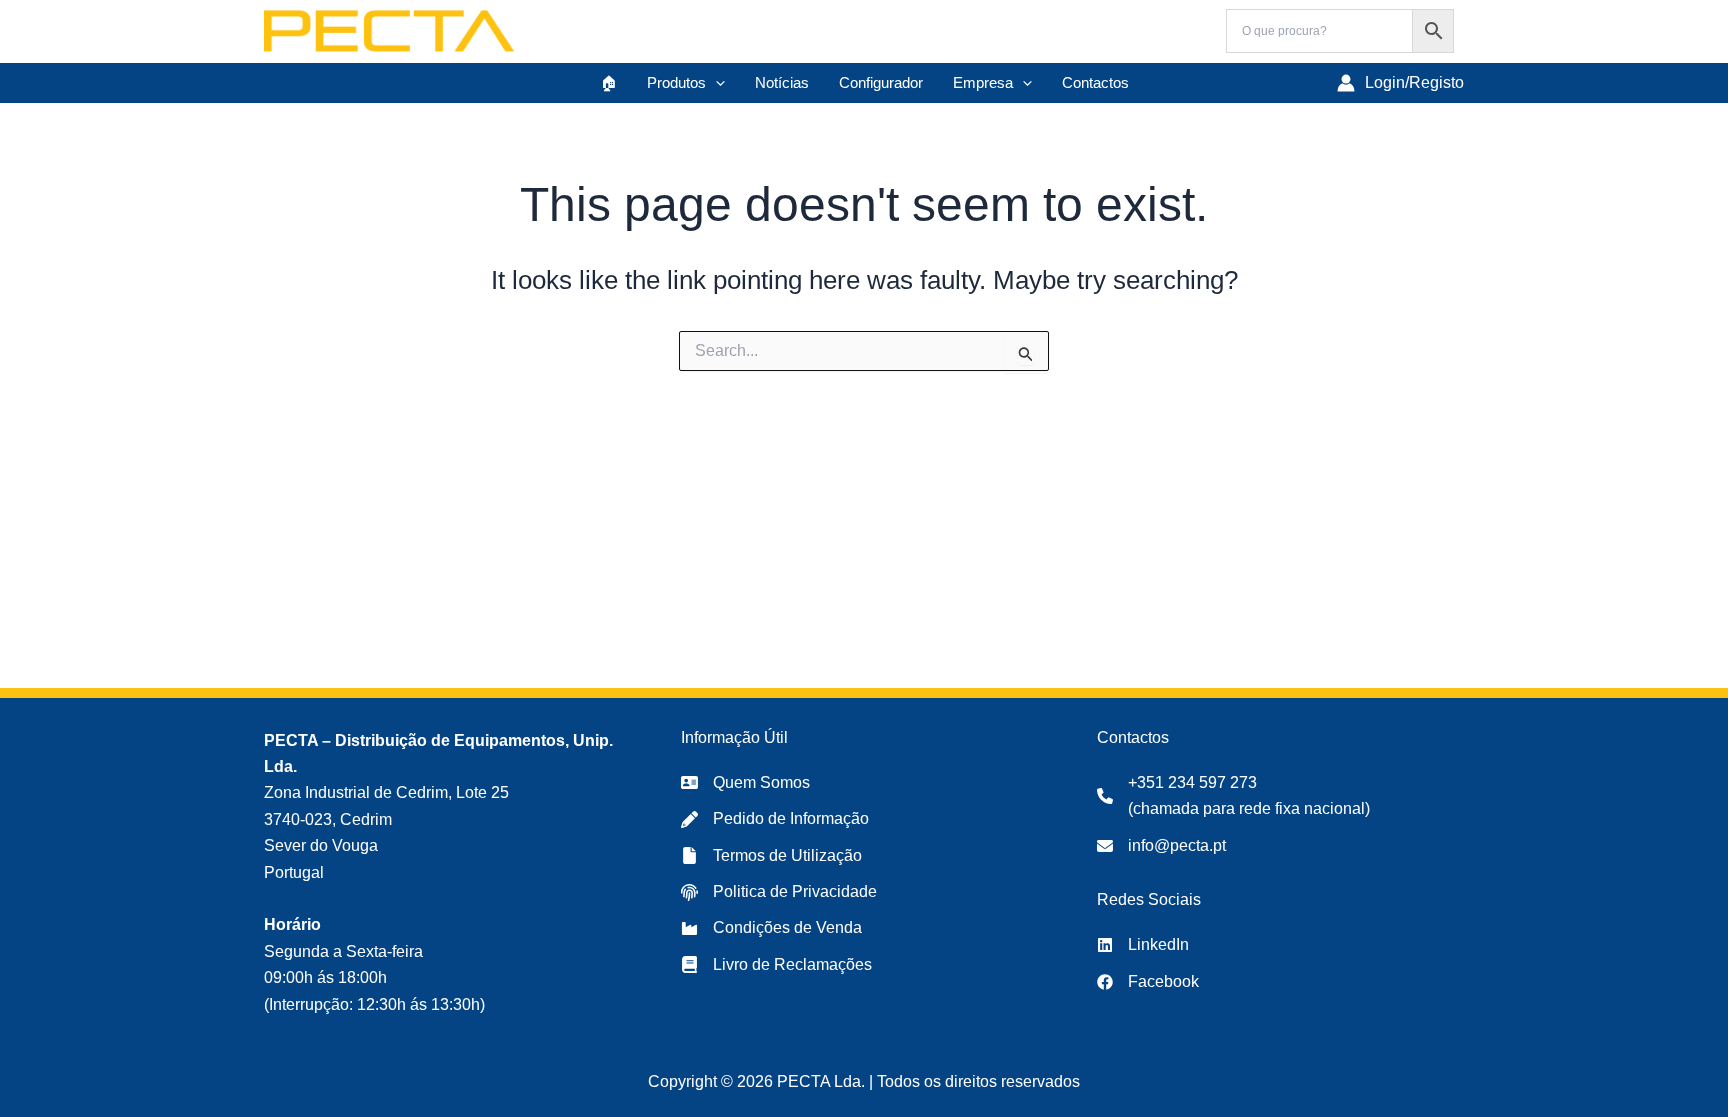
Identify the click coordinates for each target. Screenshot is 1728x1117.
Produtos (676, 82)
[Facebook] (1148, 982)
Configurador (881, 82)
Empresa (983, 82)
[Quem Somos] (745, 783)
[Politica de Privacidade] (779, 892)
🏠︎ (608, 82)
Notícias (782, 82)
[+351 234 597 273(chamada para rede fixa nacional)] (1233, 796)
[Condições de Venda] (771, 928)
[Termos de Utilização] (771, 856)
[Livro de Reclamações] (776, 965)
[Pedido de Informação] (775, 819)
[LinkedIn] (1143, 945)
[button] (715, 83)
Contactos (1095, 82)
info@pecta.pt (1177, 845)
